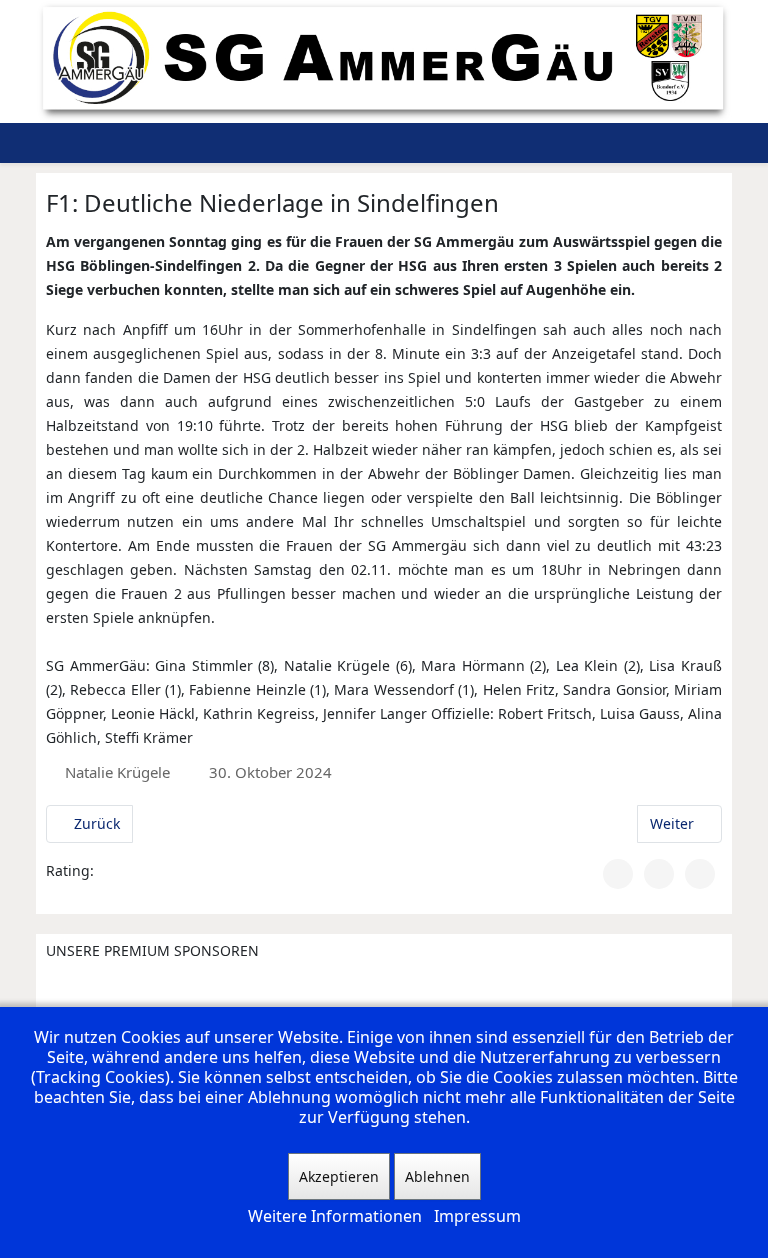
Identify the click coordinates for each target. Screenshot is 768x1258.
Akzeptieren (339, 1176)
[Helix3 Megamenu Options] (602, 143)
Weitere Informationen (335, 1216)
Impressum (477, 1216)
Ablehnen (437, 1176)
